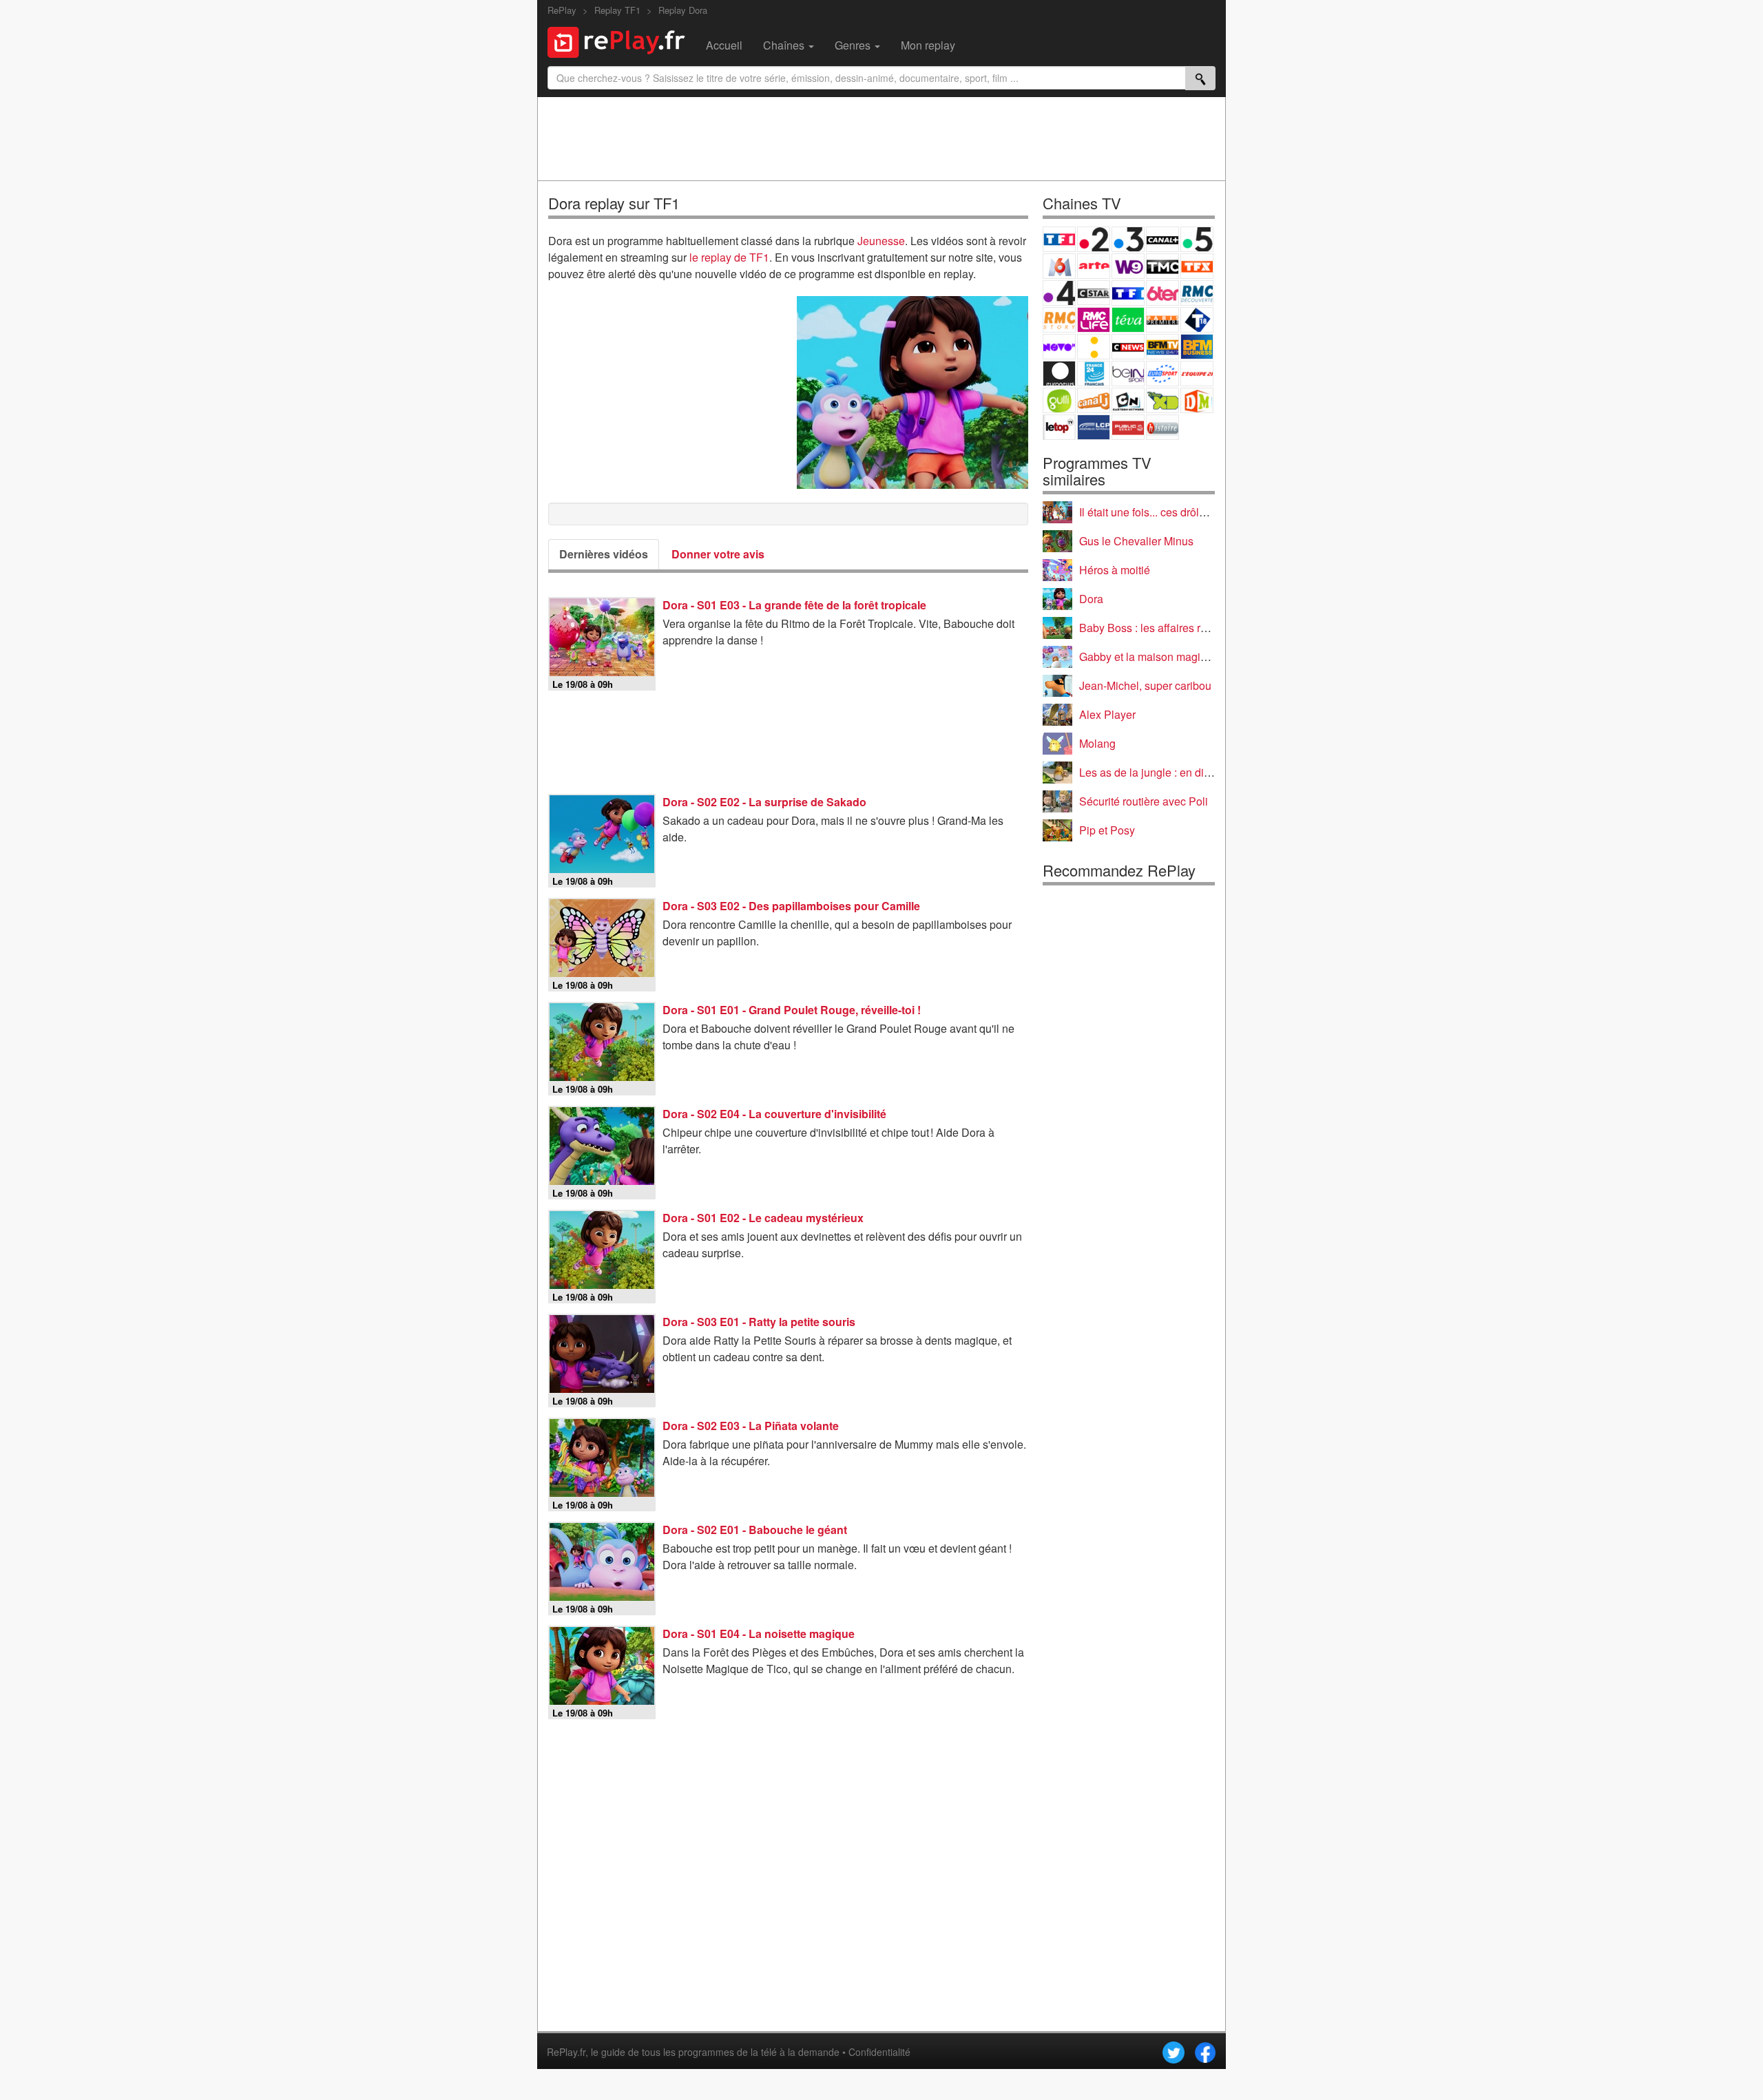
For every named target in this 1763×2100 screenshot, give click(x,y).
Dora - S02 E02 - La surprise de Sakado (764, 802)
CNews (1128, 347)
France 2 (1094, 239)
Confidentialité (879, 2052)
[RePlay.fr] (622, 41)
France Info (1094, 347)
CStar (1094, 293)
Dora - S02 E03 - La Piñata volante (751, 1426)
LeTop (1059, 427)
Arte (1094, 266)
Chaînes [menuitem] (785, 45)
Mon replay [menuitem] (928, 45)
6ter (1162, 293)
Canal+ (1162, 239)
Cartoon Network (1128, 400)
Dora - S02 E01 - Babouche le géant (755, 1530)
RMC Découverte (1197, 293)
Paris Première (1162, 320)
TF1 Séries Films (1128, 293)
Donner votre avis (718, 554)
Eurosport (1162, 374)
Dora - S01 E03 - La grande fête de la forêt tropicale (794, 605)
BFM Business (1197, 347)
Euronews (1059, 374)
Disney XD (1162, 400)
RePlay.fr (566, 2052)
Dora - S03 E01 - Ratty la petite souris (759, 1322)
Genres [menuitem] (854, 45)
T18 (1197, 320)
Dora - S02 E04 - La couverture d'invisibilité (774, 1114)
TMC (1162, 266)
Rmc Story (1059, 320)
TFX (1197, 266)
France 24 (1094, 374)
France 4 (1059, 293)
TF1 (1059, 239)
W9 (1128, 266)
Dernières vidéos (604, 554)
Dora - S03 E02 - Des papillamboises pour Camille (791, 906)
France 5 (1197, 239)
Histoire (1162, 427)
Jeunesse (881, 241)
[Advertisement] (881, 138)
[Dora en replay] (912, 392)
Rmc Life (1094, 320)
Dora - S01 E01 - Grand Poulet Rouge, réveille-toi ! (792, 1010)
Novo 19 (1059, 347)
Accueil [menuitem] (724, 45)
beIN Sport (1128, 374)
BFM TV (1162, 347)
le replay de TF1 (729, 257)
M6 (1059, 266)
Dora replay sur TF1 (614, 203)
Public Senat (1128, 427)
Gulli (1059, 400)
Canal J (1094, 400)
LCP (1094, 427)
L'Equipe (1197, 374)
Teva (1128, 320)
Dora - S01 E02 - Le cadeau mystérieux (763, 1218)
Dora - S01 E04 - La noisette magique (759, 1634)
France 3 (1128, 239)
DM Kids (1197, 400)
